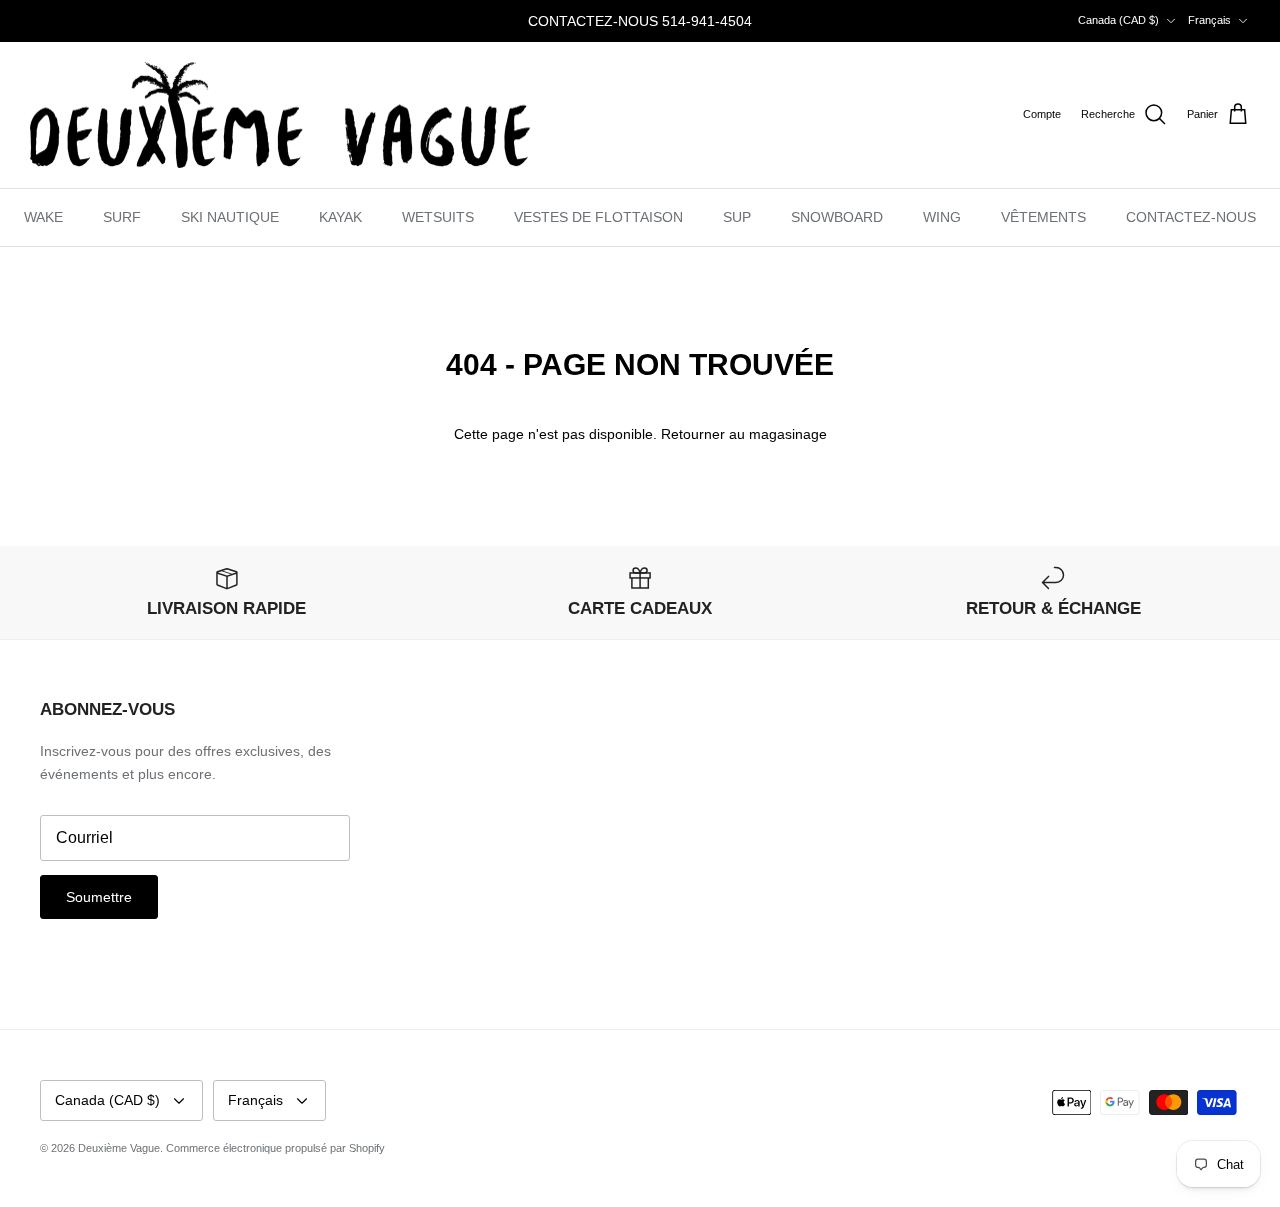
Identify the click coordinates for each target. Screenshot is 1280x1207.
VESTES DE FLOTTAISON (598, 217)
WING (942, 217)
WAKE (43, 217)
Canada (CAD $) (1118, 20)
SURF (122, 217)
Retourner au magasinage (744, 434)
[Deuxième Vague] (280, 115)
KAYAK (340, 217)
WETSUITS (438, 217)
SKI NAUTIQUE (230, 217)
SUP (737, 217)
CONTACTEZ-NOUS (1191, 217)
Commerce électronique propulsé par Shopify (275, 1148)
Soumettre (99, 897)
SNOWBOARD (837, 217)
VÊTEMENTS (1043, 217)
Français (1209, 20)
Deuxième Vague (119, 1148)
